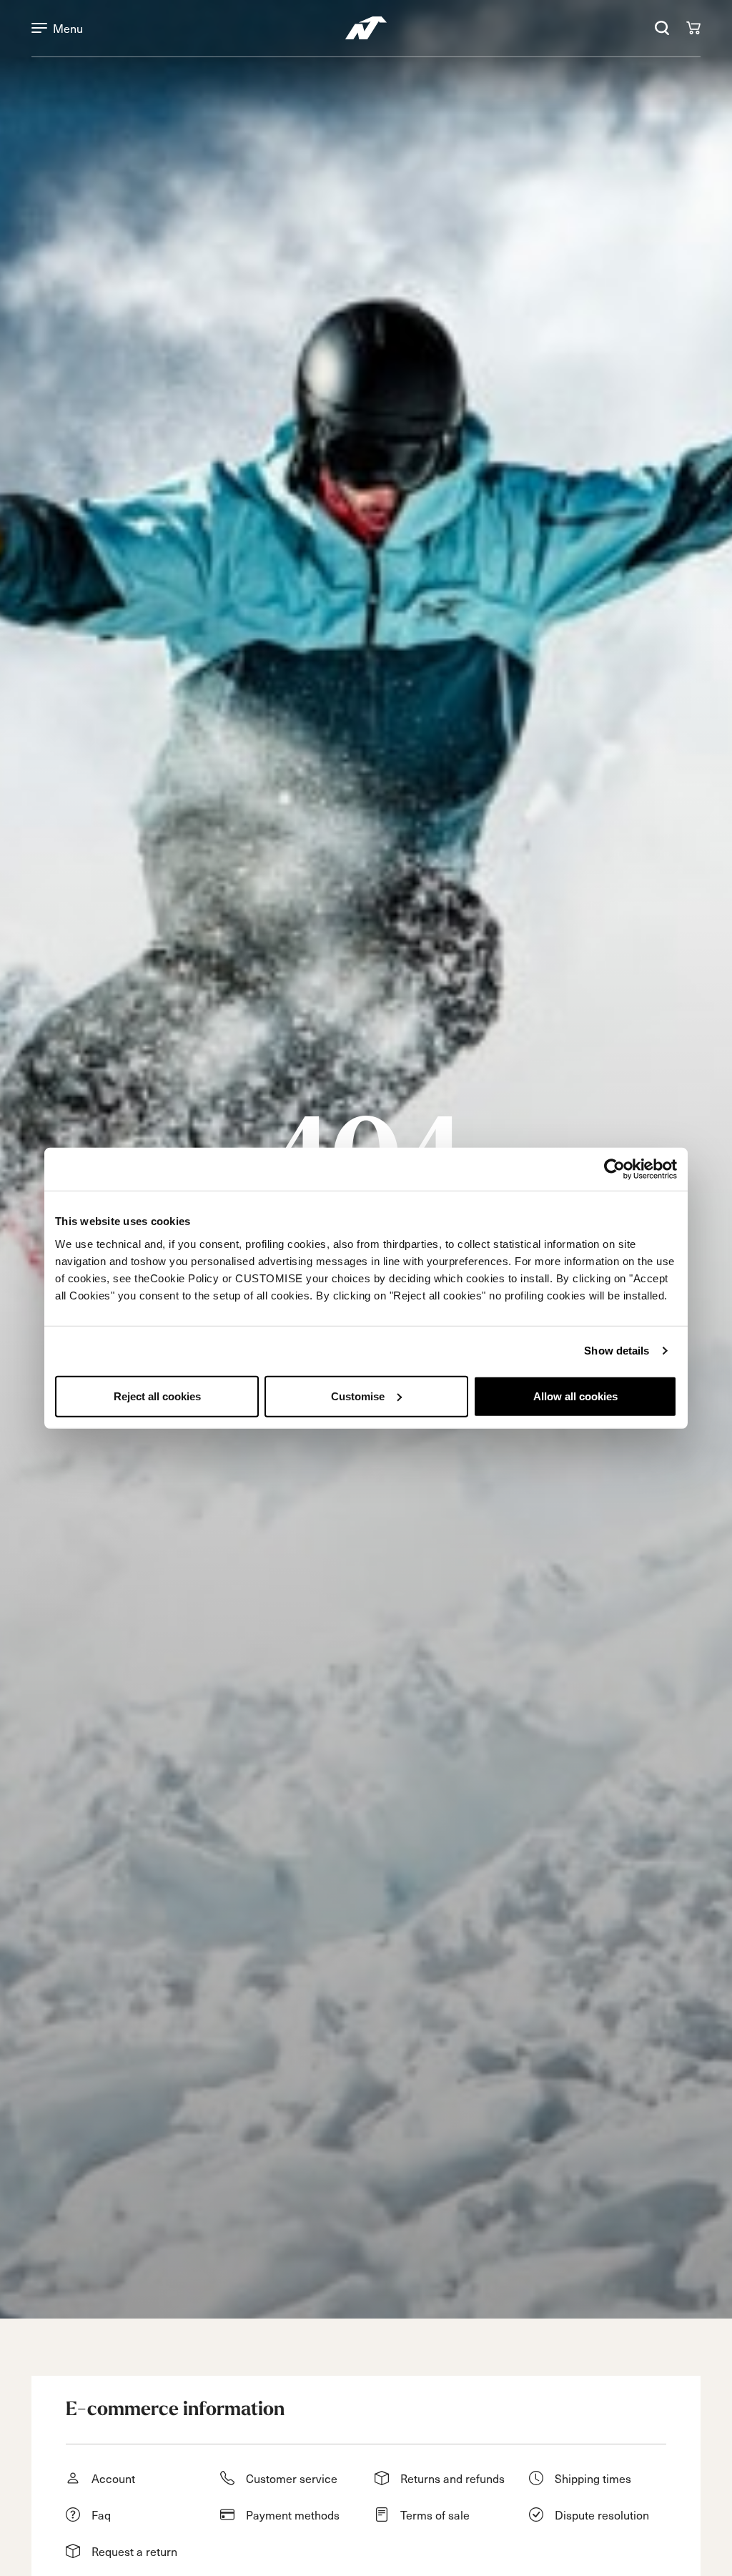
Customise (358, 1396)
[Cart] (693, 28)
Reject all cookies (157, 1396)
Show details (617, 1351)
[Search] (662, 28)
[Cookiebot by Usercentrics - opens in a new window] (614, 1169)
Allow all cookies (575, 1396)
